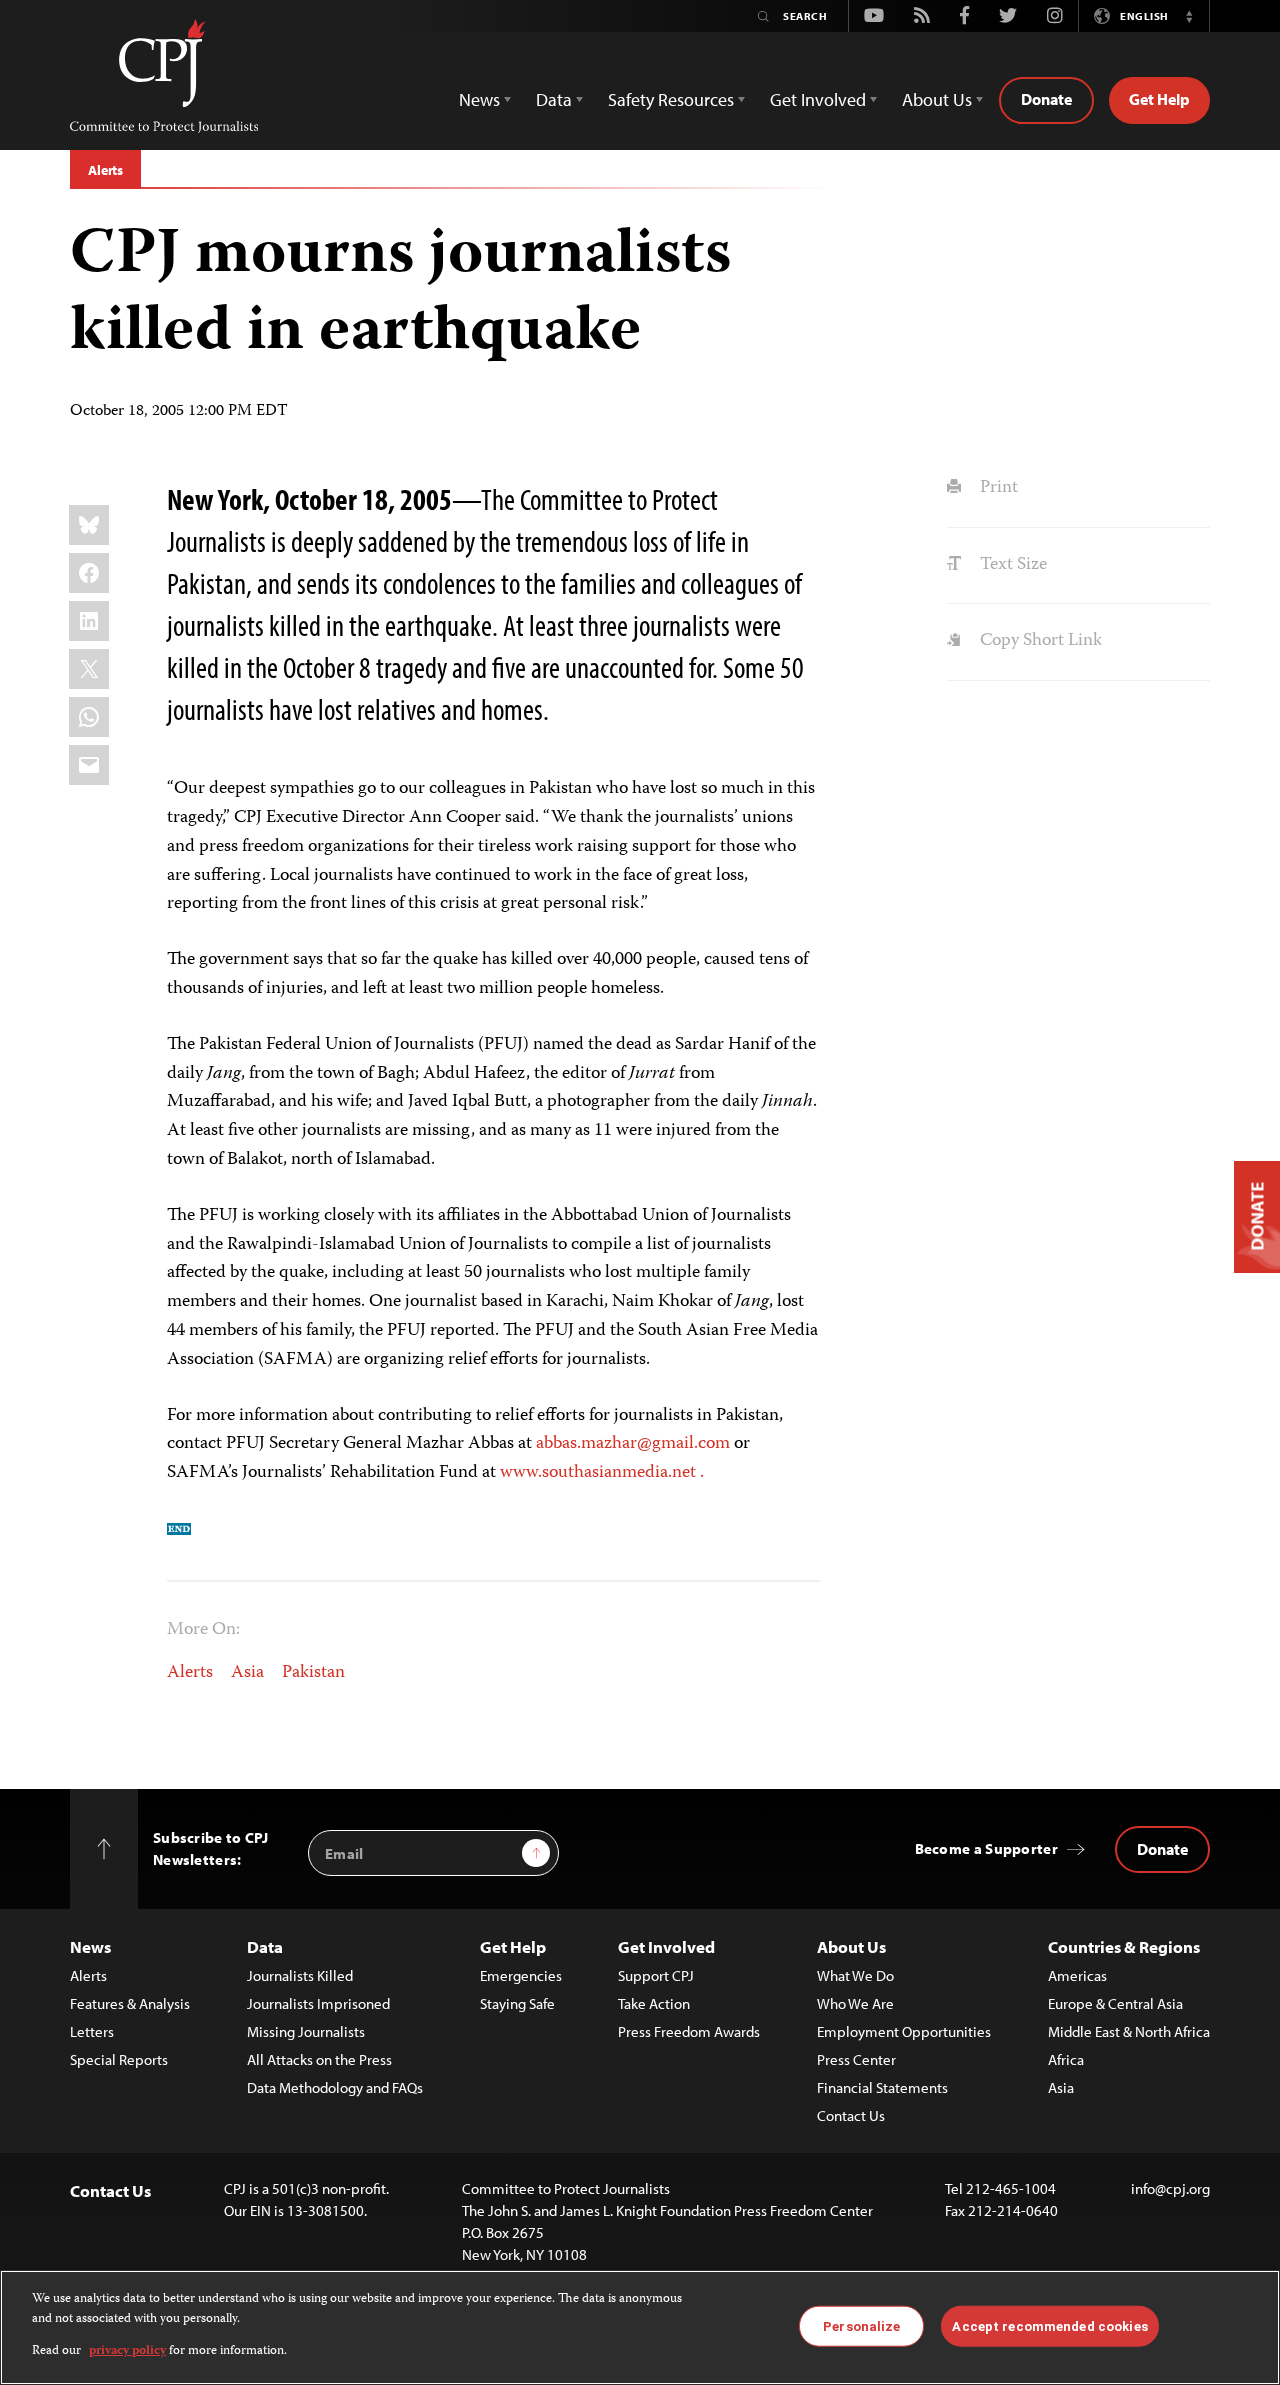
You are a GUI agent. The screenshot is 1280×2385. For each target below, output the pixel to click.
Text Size (1011, 565)
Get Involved (666, 1946)
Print (996, 488)
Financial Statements (882, 2087)
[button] (1189, 16)
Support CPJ (656, 1975)
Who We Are (855, 2003)
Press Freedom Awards (689, 2031)
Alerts (105, 170)
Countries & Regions (1124, 1946)
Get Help (1159, 99)
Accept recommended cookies (1049, 2325)
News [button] (479, 99)
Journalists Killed (300, 1975)
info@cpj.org (1170, 2188)
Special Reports (119, 2059)
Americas (1077, 1975)
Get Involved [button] (818, 99)
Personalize (861, 2325)
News (90, 1946)
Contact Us (851, 2115)
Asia (247, 1673)
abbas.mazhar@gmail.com (633, 1444)
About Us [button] (937, 99)
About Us (851, 1946)
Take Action (654, 2003)
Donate (1046, 99)
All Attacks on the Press (319, 2059)
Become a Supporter (986, 1848)
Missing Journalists (306, 2031)
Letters (92, 2031)
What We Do (855, 1975)
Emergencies (521, 1975)
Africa (1066, 2059)
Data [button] (554, 99)
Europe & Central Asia (1115, 2003)
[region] (640, 2327)
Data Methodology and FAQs (335, 2087)
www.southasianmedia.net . (602, 1473)
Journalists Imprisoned (318, 2003)
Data (265, 1946)
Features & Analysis (130, 2003)
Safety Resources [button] (671, 99)
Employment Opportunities (904, 2031)
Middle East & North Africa (1129, 2031)
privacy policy (127, 2351)
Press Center (856, 2059)
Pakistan (313, 1673)
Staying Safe (517, 2003)
